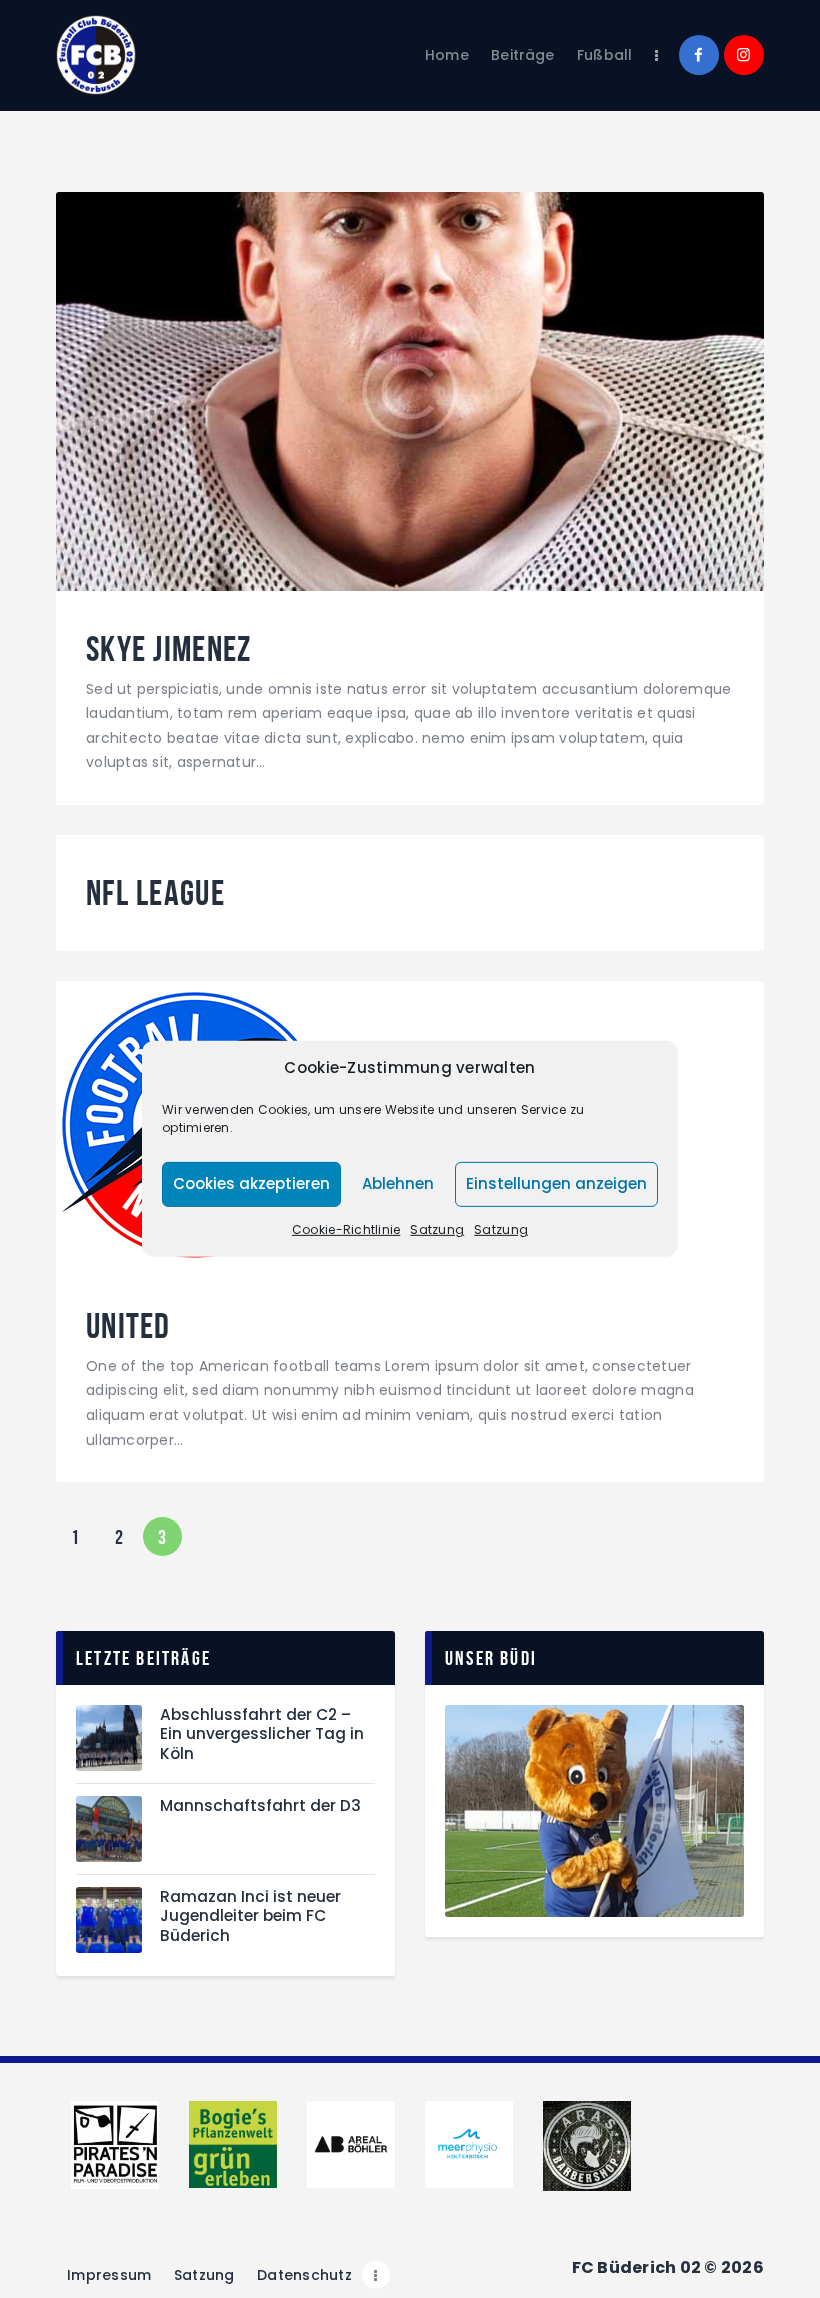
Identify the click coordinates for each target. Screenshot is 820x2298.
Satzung (437, 1229)
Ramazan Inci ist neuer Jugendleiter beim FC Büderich (250, 1916)
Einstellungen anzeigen (556, 1183)
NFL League (155, 893)
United (128, 1326)
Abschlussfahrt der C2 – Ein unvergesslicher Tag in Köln (262, 1734)
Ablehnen (398, 1183)
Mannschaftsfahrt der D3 (260, 1805)
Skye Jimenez (169, 649)
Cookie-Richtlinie (346, 1229)
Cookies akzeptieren (251, 1183)
